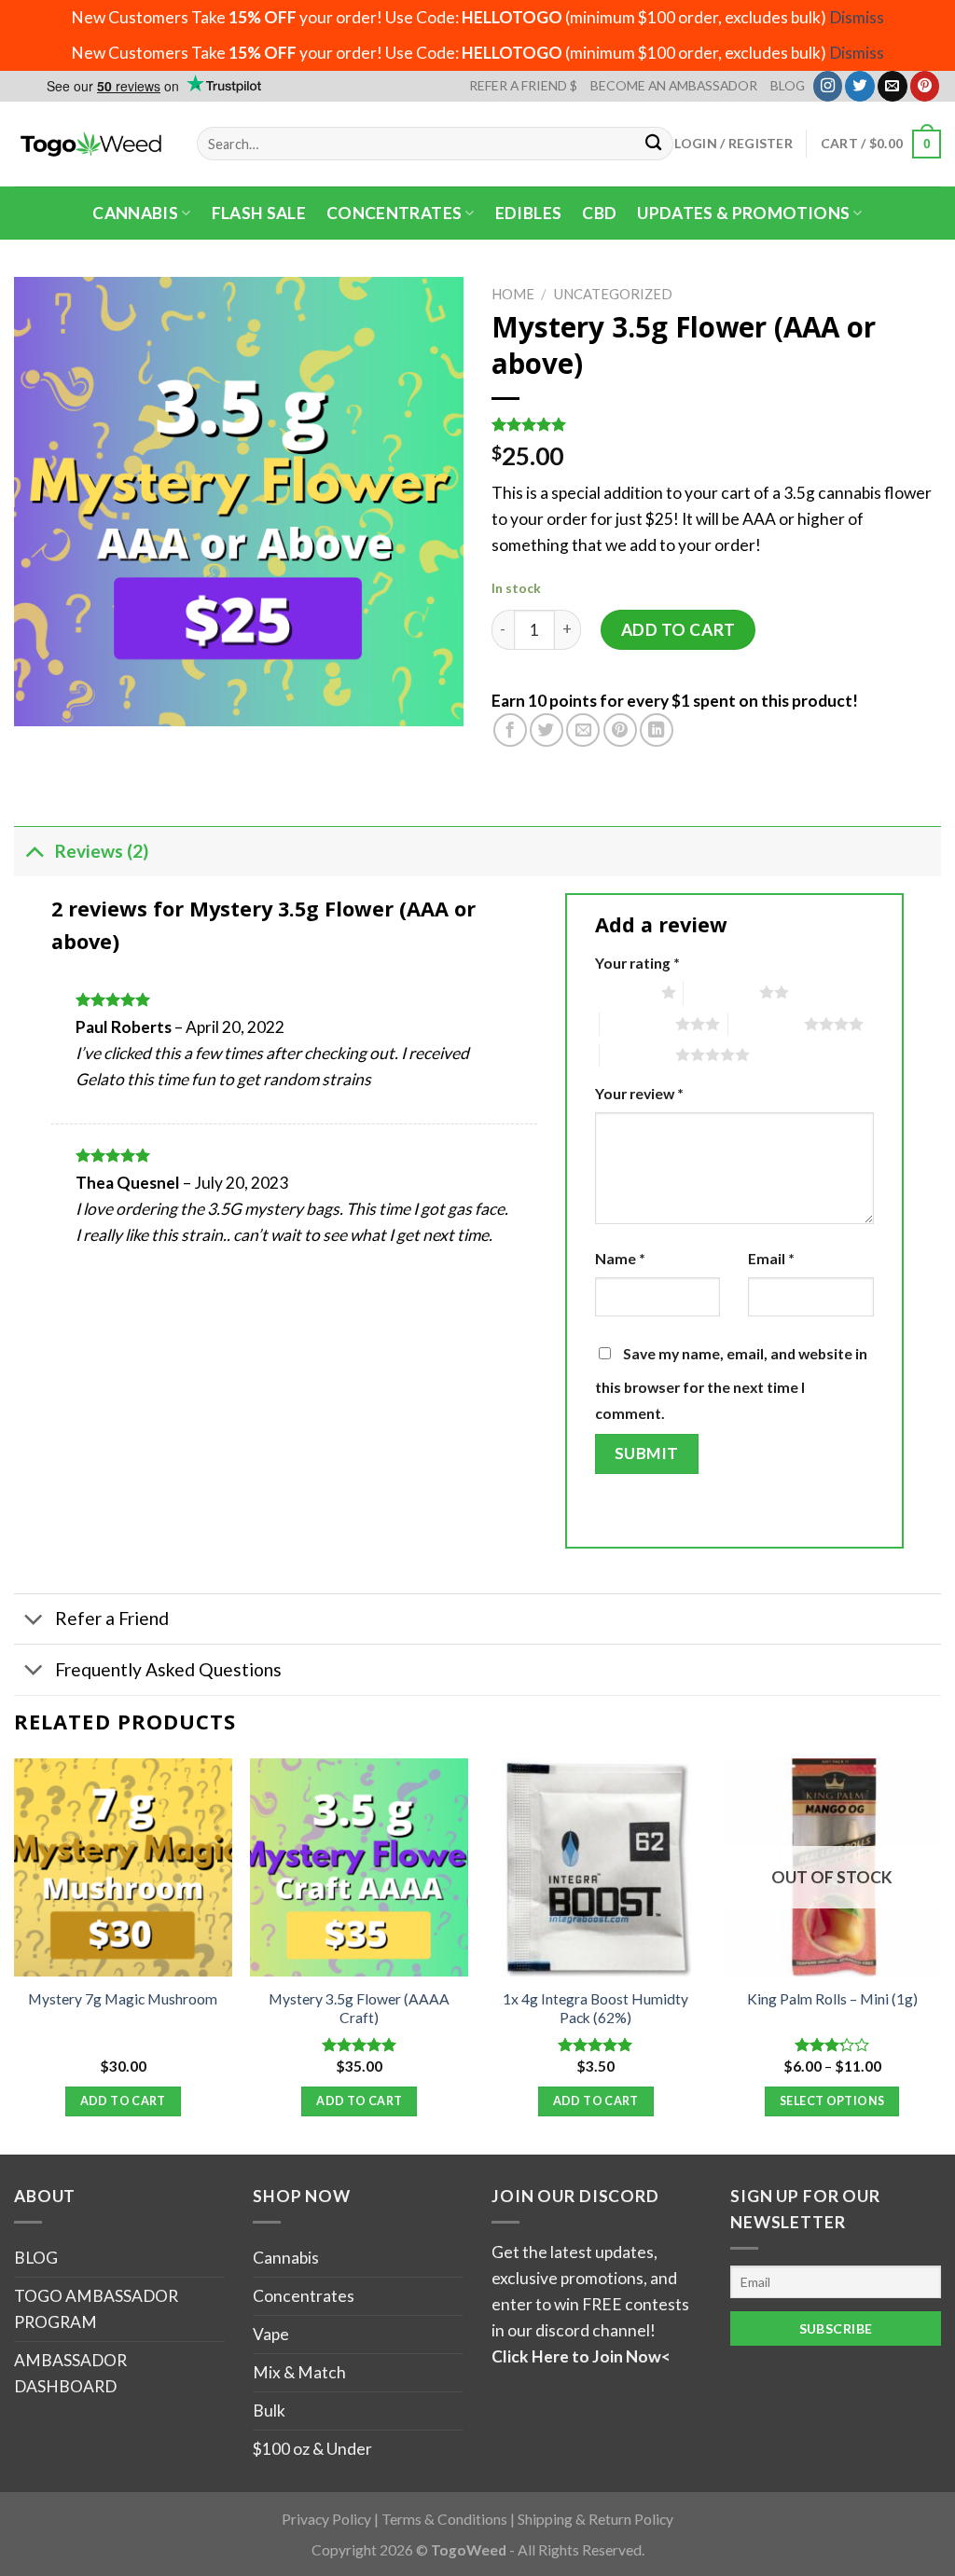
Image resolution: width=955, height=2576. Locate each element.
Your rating (637, 963)
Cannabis (135, 213)
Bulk (269, 2411)
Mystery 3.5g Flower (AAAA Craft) (359, 2008)
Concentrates (394, 213)
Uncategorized (613, 294)
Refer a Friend (112, 1618)
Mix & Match (299, 2372)
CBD (599, 213)
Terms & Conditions (444, 2519)
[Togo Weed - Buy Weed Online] (91, 144)
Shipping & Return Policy (595, 2519)
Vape (271, 2334)
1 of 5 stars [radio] (623, 992)
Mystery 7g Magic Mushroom (123, 1999)
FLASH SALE (259, 213)
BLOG (788, 85)
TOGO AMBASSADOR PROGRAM (96, 2309)
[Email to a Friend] (583, 730)
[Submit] (654, 144)
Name (620, 1259)
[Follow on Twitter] (860, 86)
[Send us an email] (893, 86)
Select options (832, 2101)
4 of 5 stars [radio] (766, 1024)
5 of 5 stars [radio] (637, 1054)
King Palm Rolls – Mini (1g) (832, 1999)
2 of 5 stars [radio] (721, 992)
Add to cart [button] (123, 2101)
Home (513, 294)
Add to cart (678, 630)
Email (771, 1259)
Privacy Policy (326, 2519)
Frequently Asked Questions (168, 1669)
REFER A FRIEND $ (523, 85)
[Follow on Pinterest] (925, 86)
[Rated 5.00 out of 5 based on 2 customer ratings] (716, 424)
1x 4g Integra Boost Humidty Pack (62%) (595, 2008)
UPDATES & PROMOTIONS (743, 213)
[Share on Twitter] (547, 730)
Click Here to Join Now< (581, 2356)
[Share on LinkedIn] (657, 730)
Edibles (528, 213)
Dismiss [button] (857, 17)
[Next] (940, 1955)
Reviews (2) (102, 851)
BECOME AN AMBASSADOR (674, 85)
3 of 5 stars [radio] (637, 1024)
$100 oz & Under (312, 2449)
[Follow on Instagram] (828, 86)
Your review (639, 1094)
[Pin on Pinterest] (620, 730)
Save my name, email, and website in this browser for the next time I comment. (731, 1384)
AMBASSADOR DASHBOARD (70, 2373)
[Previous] (15, 1955)
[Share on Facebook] (510, 730)
